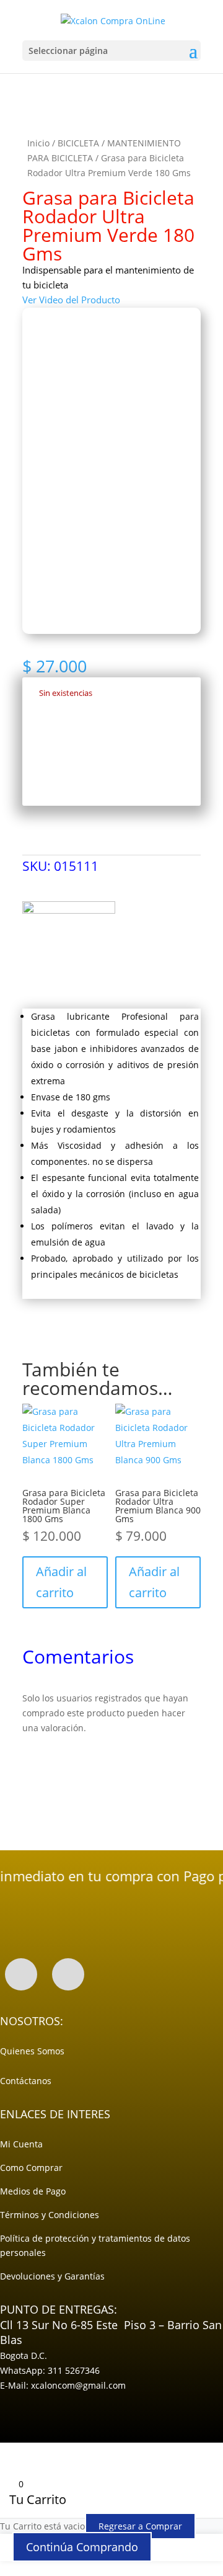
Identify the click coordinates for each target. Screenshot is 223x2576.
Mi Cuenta (21, 2144)
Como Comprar (31, 2168)
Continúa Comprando (82, 2547)
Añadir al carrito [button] (61, 1582)
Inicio (38, 143)
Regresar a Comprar (140, 2526)
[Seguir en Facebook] (21, 1974)
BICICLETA (78, 143)
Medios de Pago (33, 2191)
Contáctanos (26, 2081)
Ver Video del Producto (71, 300)
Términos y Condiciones (50, 2215)
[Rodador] (69, 948)
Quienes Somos (32, 2051)
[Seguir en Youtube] (68, 1974)
